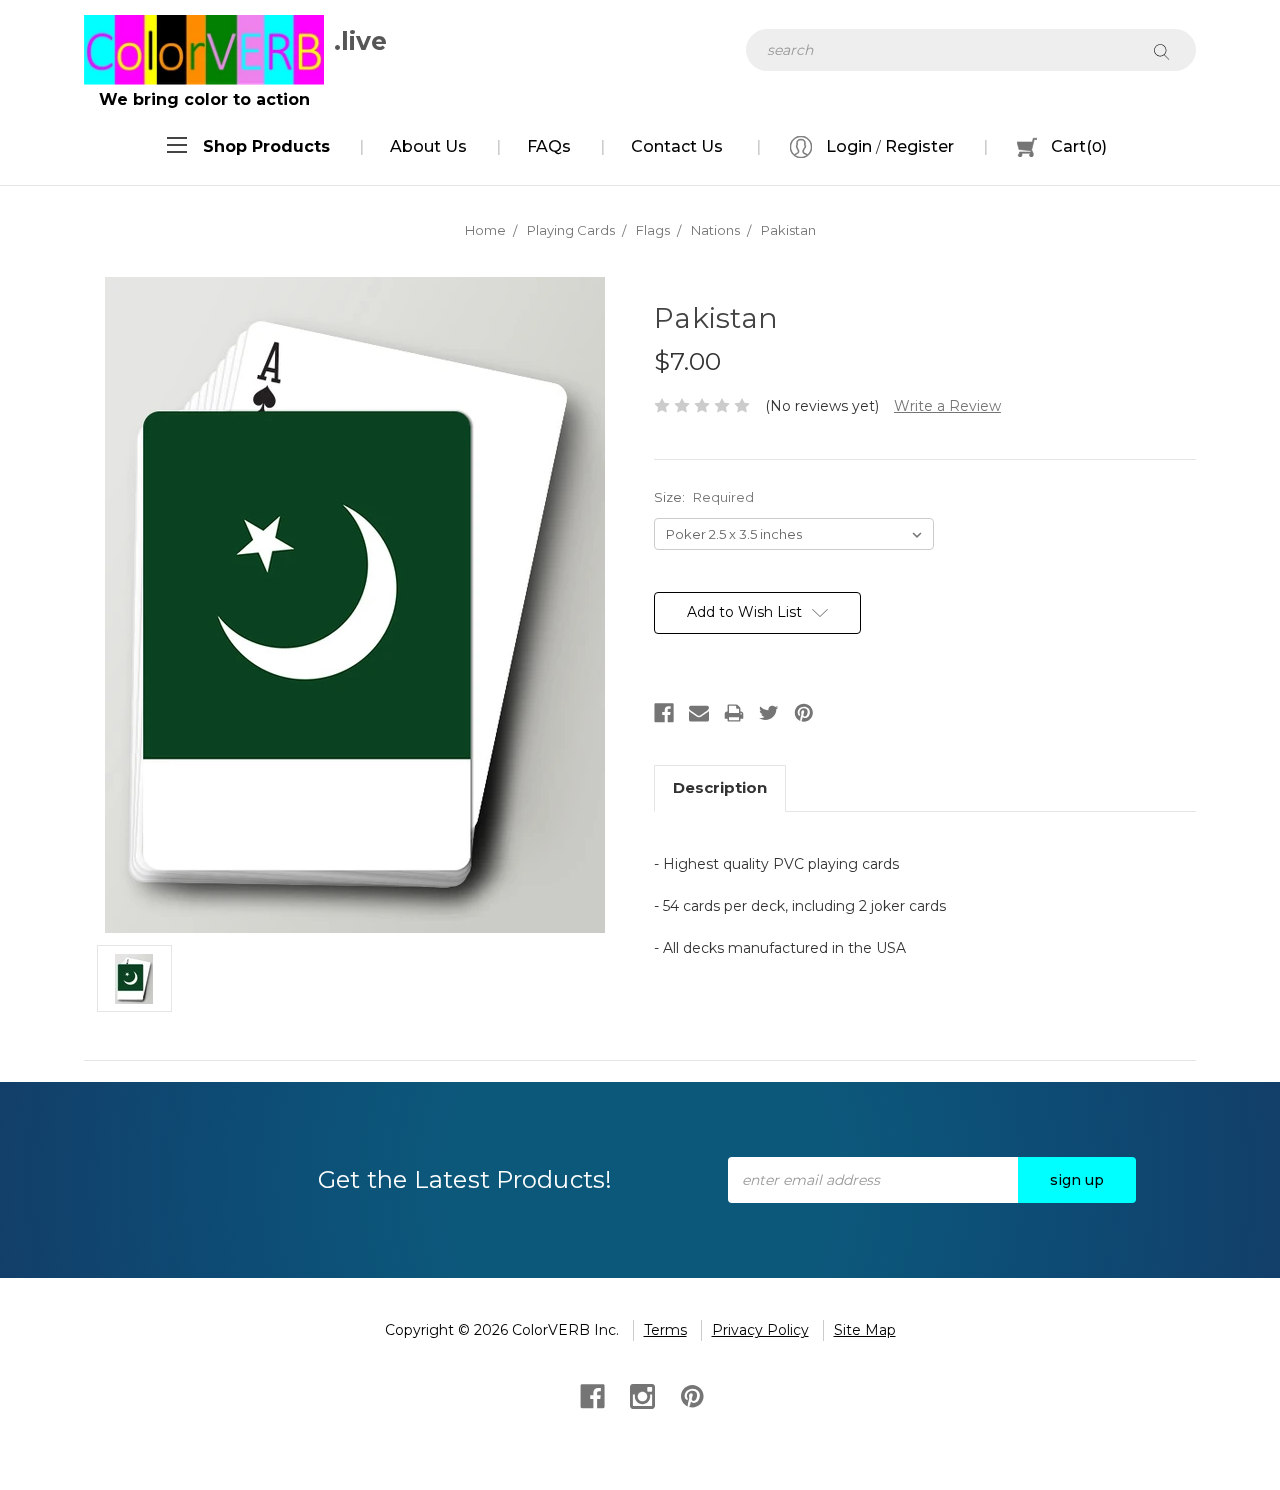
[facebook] (590, 1394)
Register (919, 146)
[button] (266, 147)
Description (720, 787)
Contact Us (677, 146)
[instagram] (640, 1394)
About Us (428, 146)
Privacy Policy (760, 1330)
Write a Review (947, 406)
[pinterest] (690, 1394)
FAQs (549, 146)
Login (847, 146)
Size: (704, 497)
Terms (665, 1330)
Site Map (865, 1330)
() (1079, 146)
